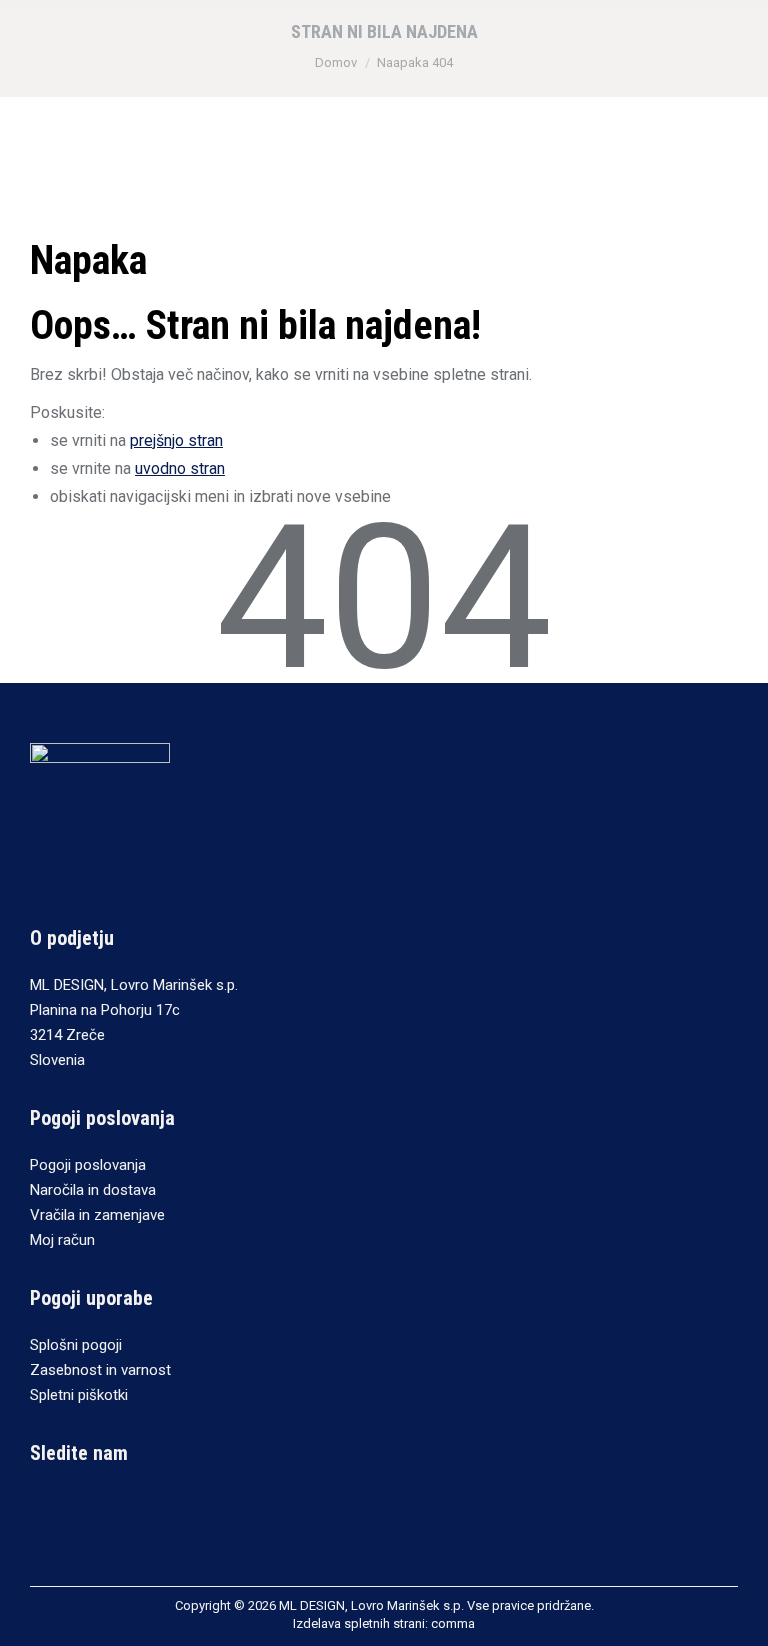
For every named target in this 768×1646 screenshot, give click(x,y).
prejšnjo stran (176, 440)
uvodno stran (180, 468)
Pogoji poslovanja (88, 1165)
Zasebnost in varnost (100, 1370)
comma (453, 1623)
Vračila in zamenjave (97, 1215)
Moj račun (62, 1240)
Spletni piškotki (79, 1395)
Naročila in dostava (93, 1190)
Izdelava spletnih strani (359, 1623)
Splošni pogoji (76, 1345)
